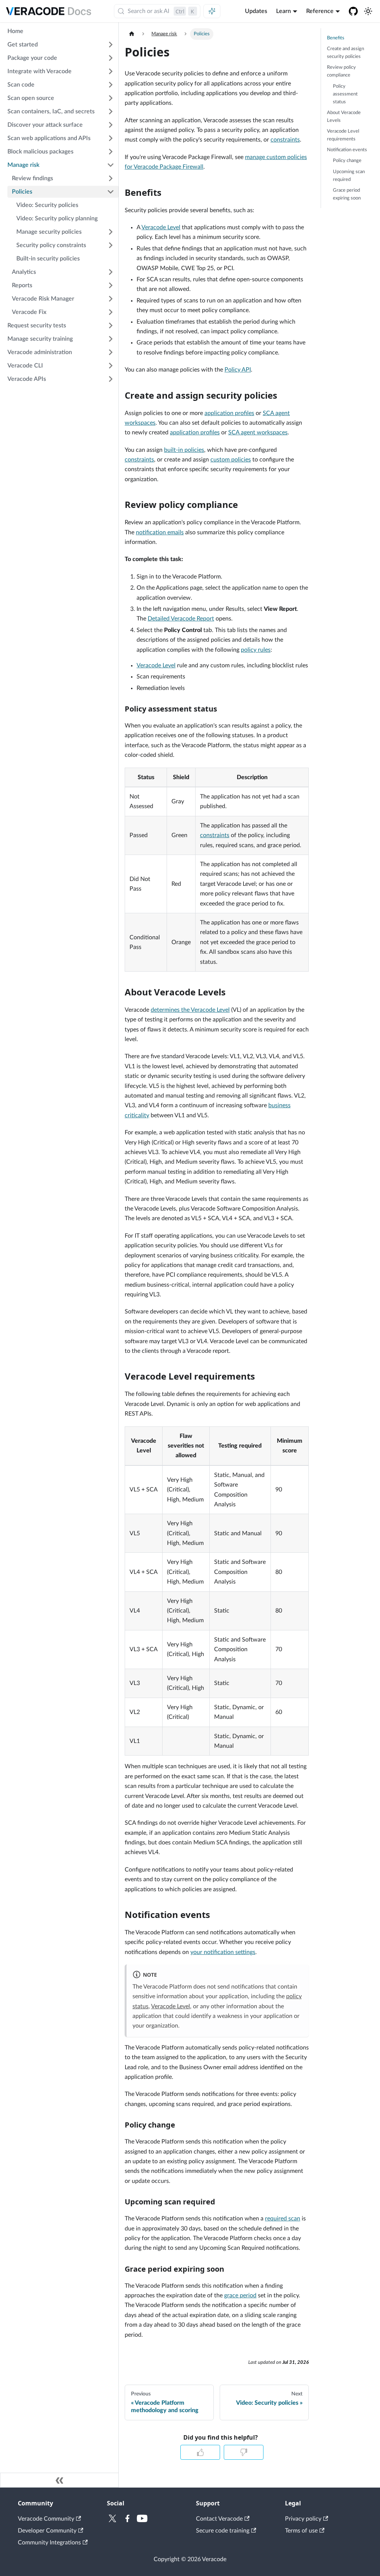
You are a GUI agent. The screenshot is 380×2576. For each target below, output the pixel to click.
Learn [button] (284, 11)
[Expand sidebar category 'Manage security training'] (111, 339)
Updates (256, 11)
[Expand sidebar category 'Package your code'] (111, 58)
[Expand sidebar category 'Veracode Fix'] (111, 312)
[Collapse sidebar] (59, 2480)
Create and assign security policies (345, 53)
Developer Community (47, 2531)
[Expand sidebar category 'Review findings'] (111, 178)
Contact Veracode (219, 2519)
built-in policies (184, 450)
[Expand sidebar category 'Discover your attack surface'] (111, 125)
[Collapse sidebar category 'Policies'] (111, 192)
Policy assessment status (345, 94)
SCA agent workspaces (258, 432)
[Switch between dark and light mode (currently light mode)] (368, 11)
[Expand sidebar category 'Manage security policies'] (111, 232)
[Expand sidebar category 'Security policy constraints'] (111, 245)
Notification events (347, 150)
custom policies (231, 460)
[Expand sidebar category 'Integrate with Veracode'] (111, 71)
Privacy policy (303, 2519)
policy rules (256, 650)
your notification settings (223, 1952)
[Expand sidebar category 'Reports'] (111, 285)
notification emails (160, 532)
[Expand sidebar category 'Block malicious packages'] (111, 152)
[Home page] (132, 34)
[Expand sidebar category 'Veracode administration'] (111, 352)
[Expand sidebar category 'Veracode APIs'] (111, 379)
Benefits (336, 38)
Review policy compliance (341, 71)
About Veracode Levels (344, 116)
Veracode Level (161, 227)
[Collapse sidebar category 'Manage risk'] (111, 165)
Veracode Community (46, 2519)
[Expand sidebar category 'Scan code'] (111, 85)
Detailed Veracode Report (181, 619)
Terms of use (301, 2531)
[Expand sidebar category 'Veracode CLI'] (111, 366)
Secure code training (223, 2531)
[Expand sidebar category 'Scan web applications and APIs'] (111, 138)
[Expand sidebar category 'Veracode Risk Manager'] (111, 299)
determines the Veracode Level (190, 1010)
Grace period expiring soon (347, 194)
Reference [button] (320, 11)
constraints (285, 140)
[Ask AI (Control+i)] (212, 11)
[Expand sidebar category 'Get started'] (111, 45)
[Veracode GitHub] (353, 11)
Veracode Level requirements (343, 135)
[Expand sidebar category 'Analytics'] (111, 272)
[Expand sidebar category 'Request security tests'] (111, 325)
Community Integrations (49, 2543)
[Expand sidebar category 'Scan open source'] (111, 98)
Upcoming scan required (349, 176)
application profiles (229, 413)
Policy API (238, 370)
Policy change (347, 161)
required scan (283, 2219)
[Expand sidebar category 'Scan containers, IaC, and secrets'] (111, 111)
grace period (240, 2295)
